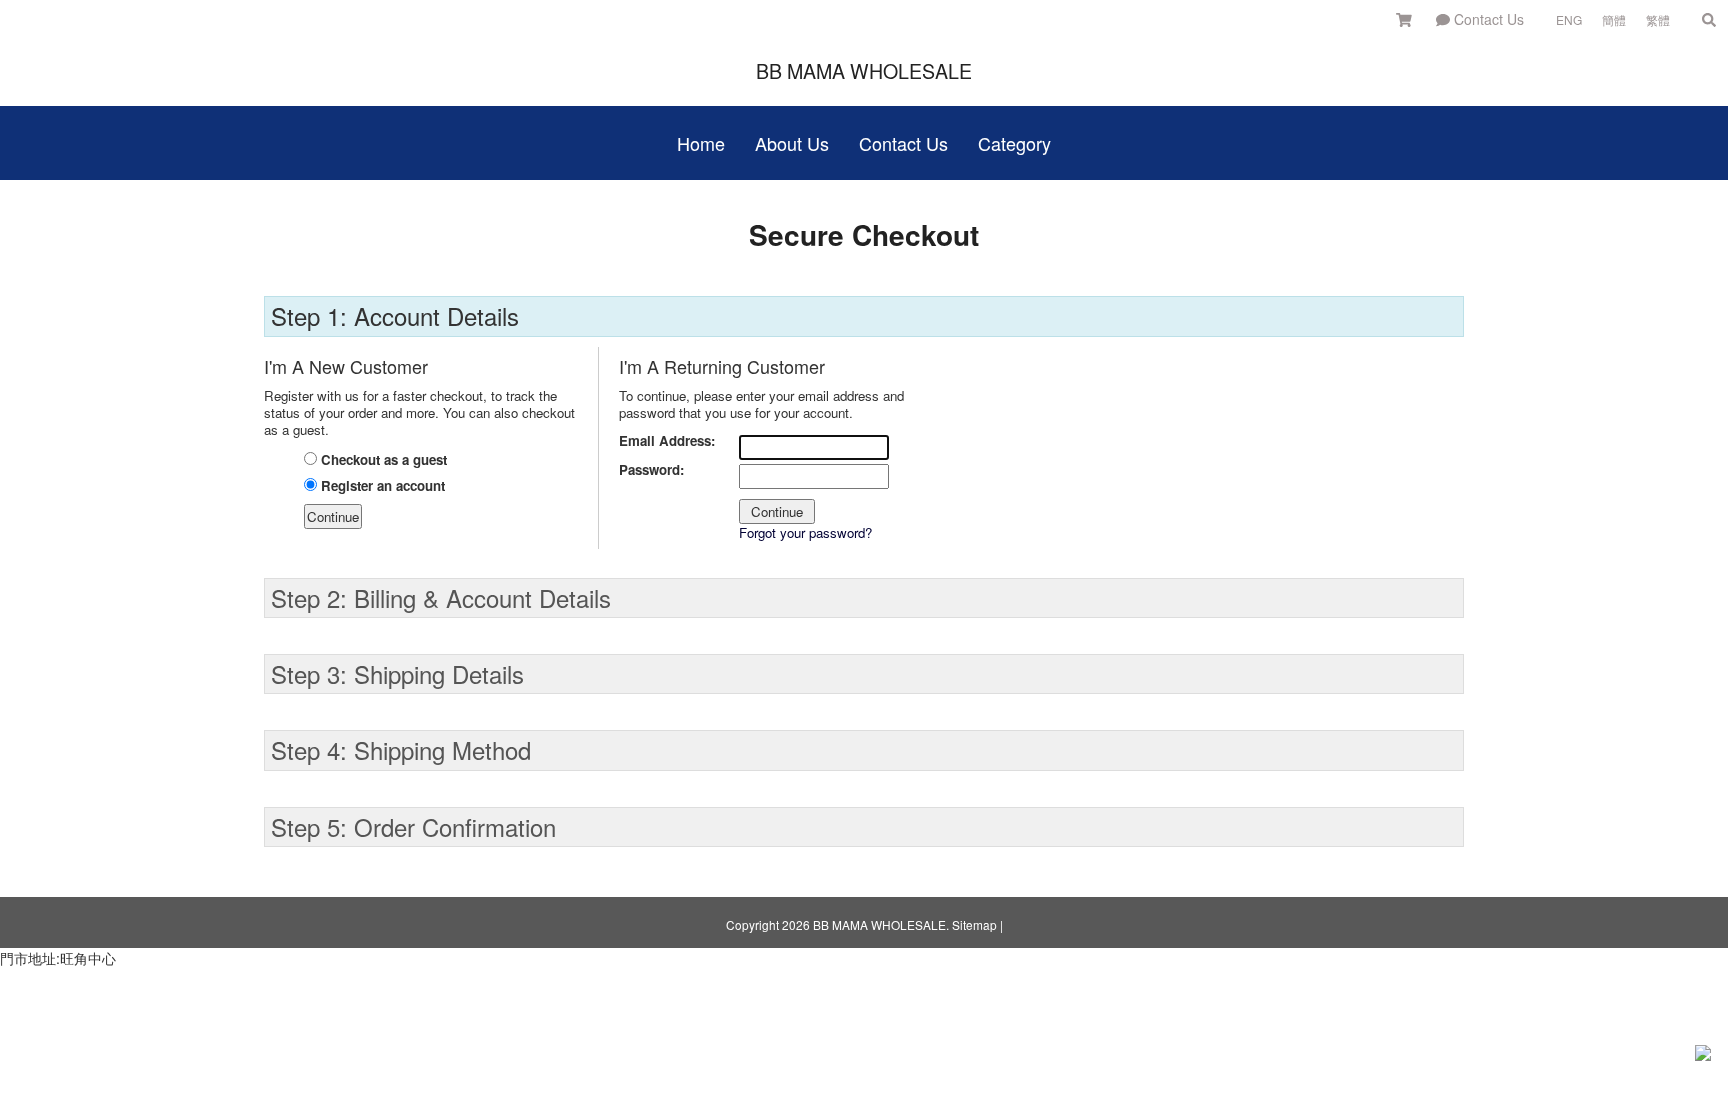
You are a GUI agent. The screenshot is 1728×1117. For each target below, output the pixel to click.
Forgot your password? (805, 532)
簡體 (1614, 19)
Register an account (381, 485)
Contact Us (1487, 19)
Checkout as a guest (382, 459)
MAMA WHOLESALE (864, 70)
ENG (1569, 19)
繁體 (1658, 19)
